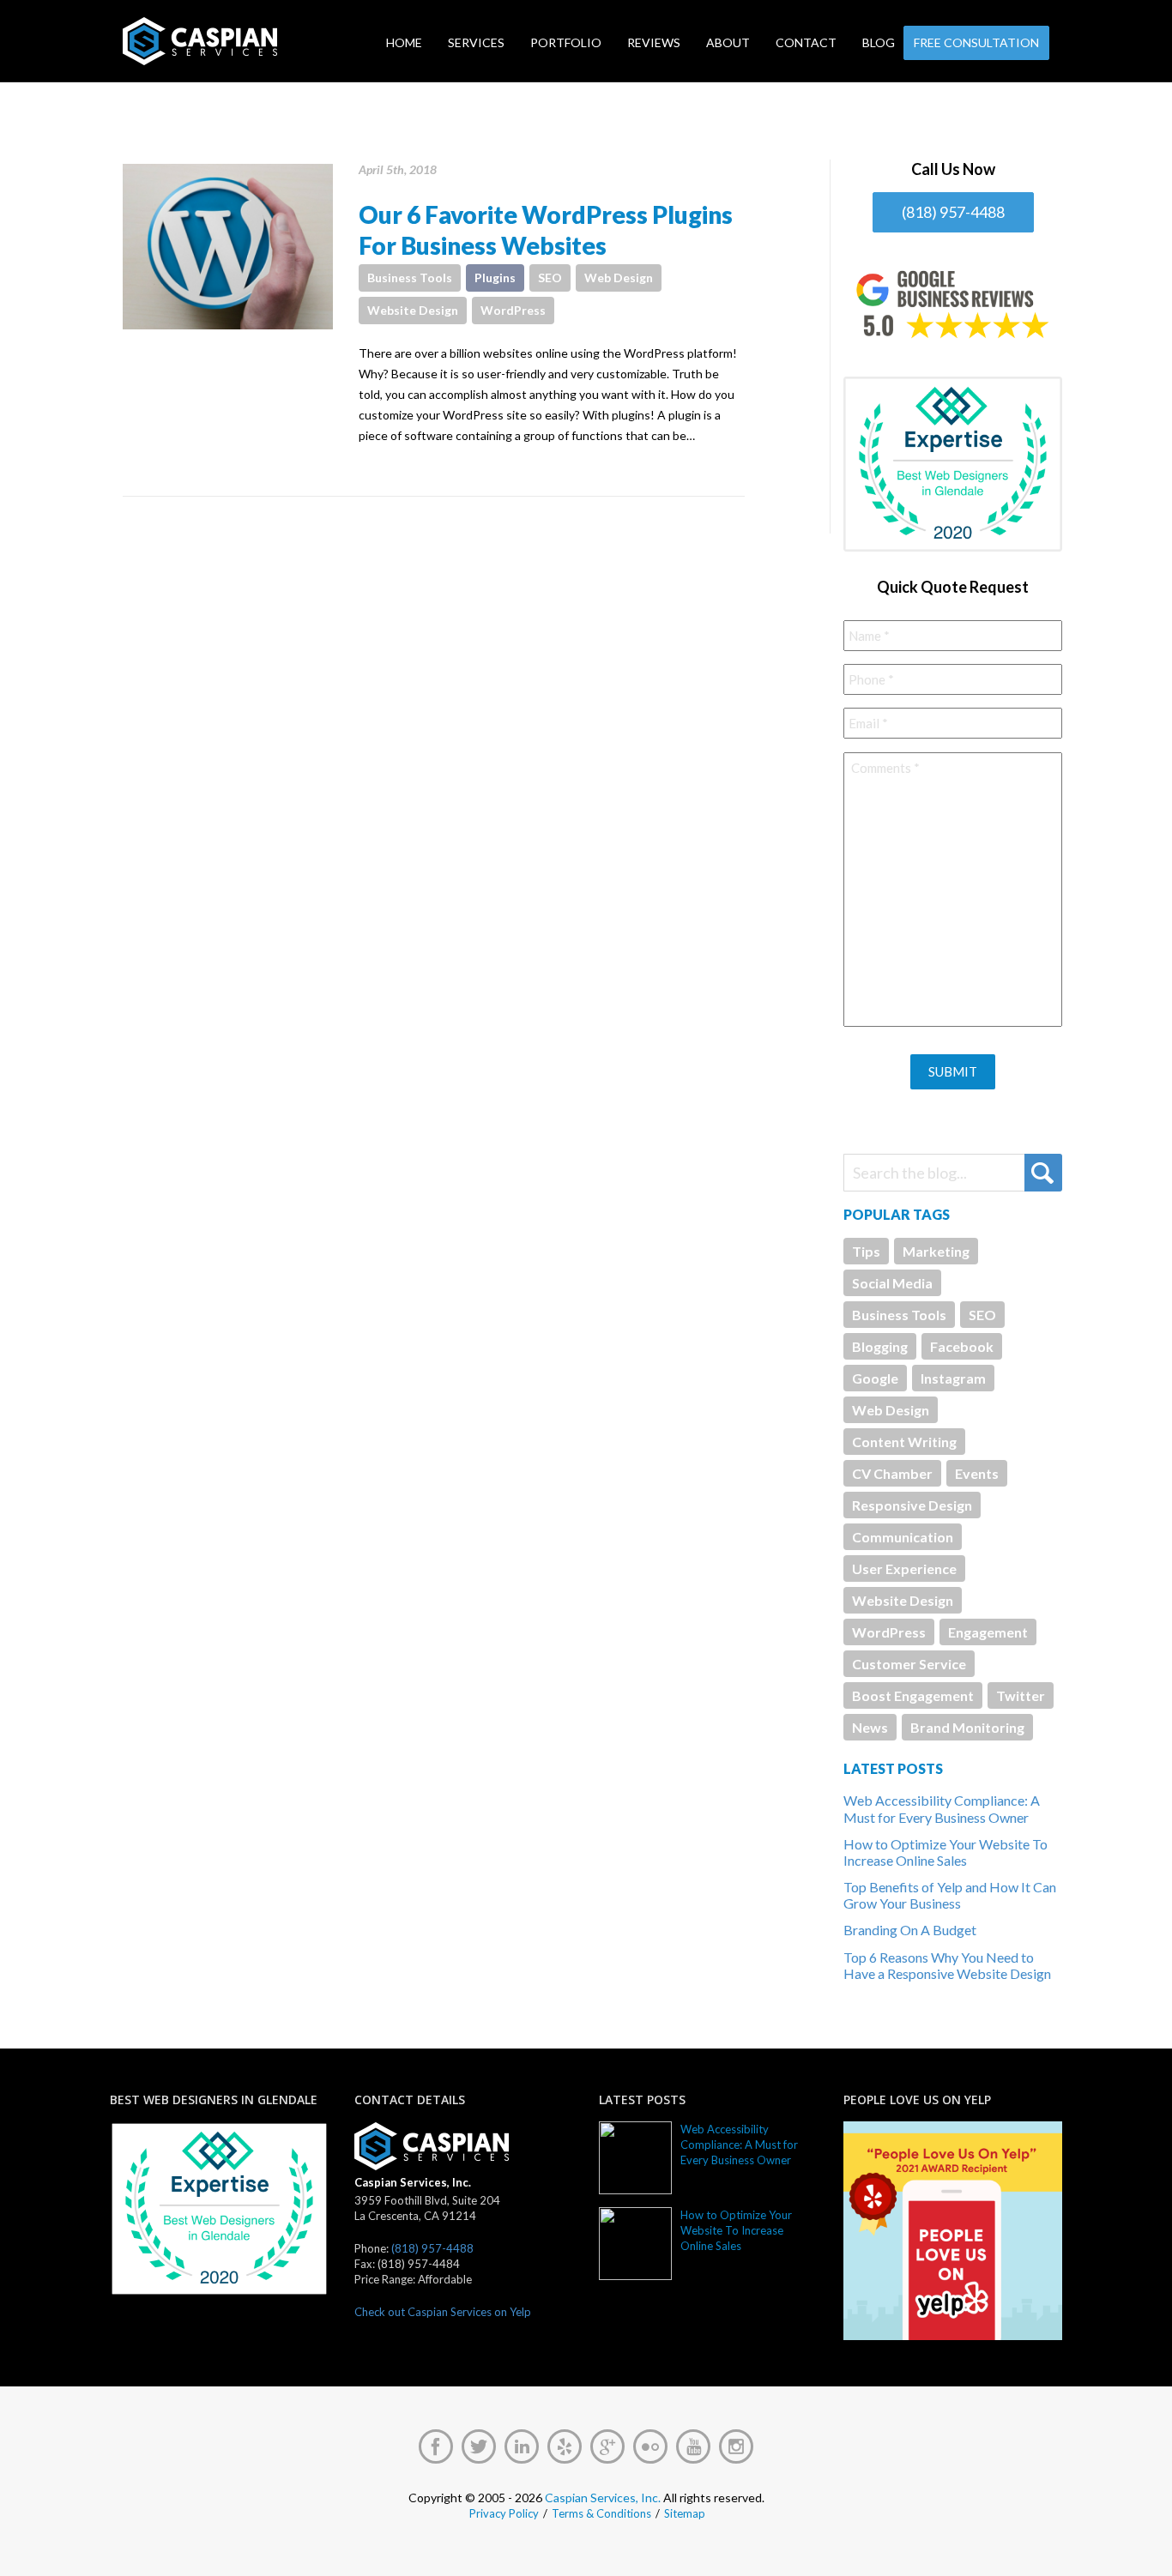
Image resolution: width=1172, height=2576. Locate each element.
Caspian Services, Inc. (603, 2498)
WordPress (513, 310)
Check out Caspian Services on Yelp (443, 2312)
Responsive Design (912, 1505)
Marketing (936, 1251)
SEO (550, 278)
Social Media (892, 1283)
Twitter (1021, 1695)
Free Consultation (976, 42)
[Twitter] (479, 2446)
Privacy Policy (504, 2513)
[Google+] (607, 2446)
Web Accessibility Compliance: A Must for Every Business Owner (942, 1808)
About (728, 42)
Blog (879, 42)
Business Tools (410, 278)
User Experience (904, 1569)
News (870, 1727)
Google (875, 1378)
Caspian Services (254, 41)
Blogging (880, 1346)
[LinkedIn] (522, 2446)
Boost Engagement (913, 1695)
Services (476, 42)
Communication (903, 1537)
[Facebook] (436, 2446)
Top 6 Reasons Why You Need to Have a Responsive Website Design (947, 1965)
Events (977, 1473)
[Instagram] (736, 2446)
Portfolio (566, 42)
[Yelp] (565, 2446)
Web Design (619, 278)
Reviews (654, 42)
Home (404, 42)
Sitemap (685, 2513)
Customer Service (909, 1664)
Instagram (953, 1378)
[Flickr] (650, 2446)
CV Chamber (892, 1473)
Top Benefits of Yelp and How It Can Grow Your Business (950, 1895)
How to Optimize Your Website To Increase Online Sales (945, 1852)
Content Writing (904, 1442)
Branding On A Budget (910, 1930)
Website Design (413, 310)
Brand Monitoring (967, 1727)
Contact (806, 42)
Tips (866, 1251)
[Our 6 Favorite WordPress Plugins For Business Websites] (228, 247)
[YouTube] (693, 2446)
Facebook (962, 1346)
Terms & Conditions (601, 2513)
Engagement (988, 1632)
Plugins (495, 278)
